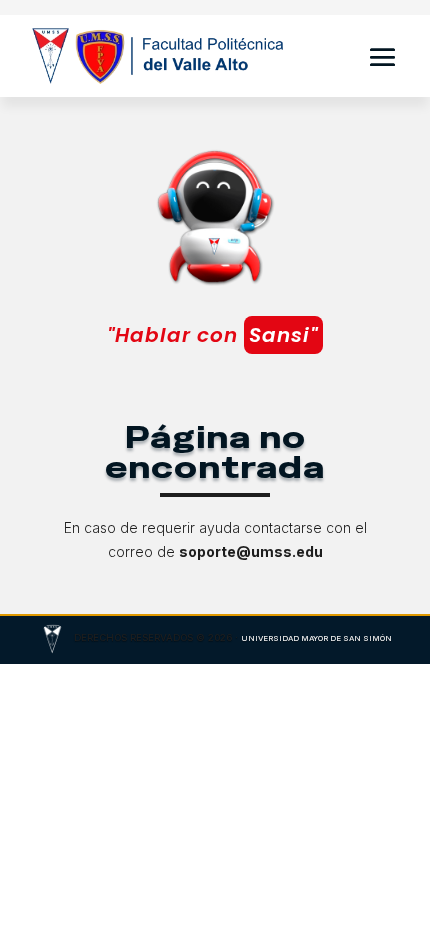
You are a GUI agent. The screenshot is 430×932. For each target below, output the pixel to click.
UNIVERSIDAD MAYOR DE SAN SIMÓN (316, 638)
